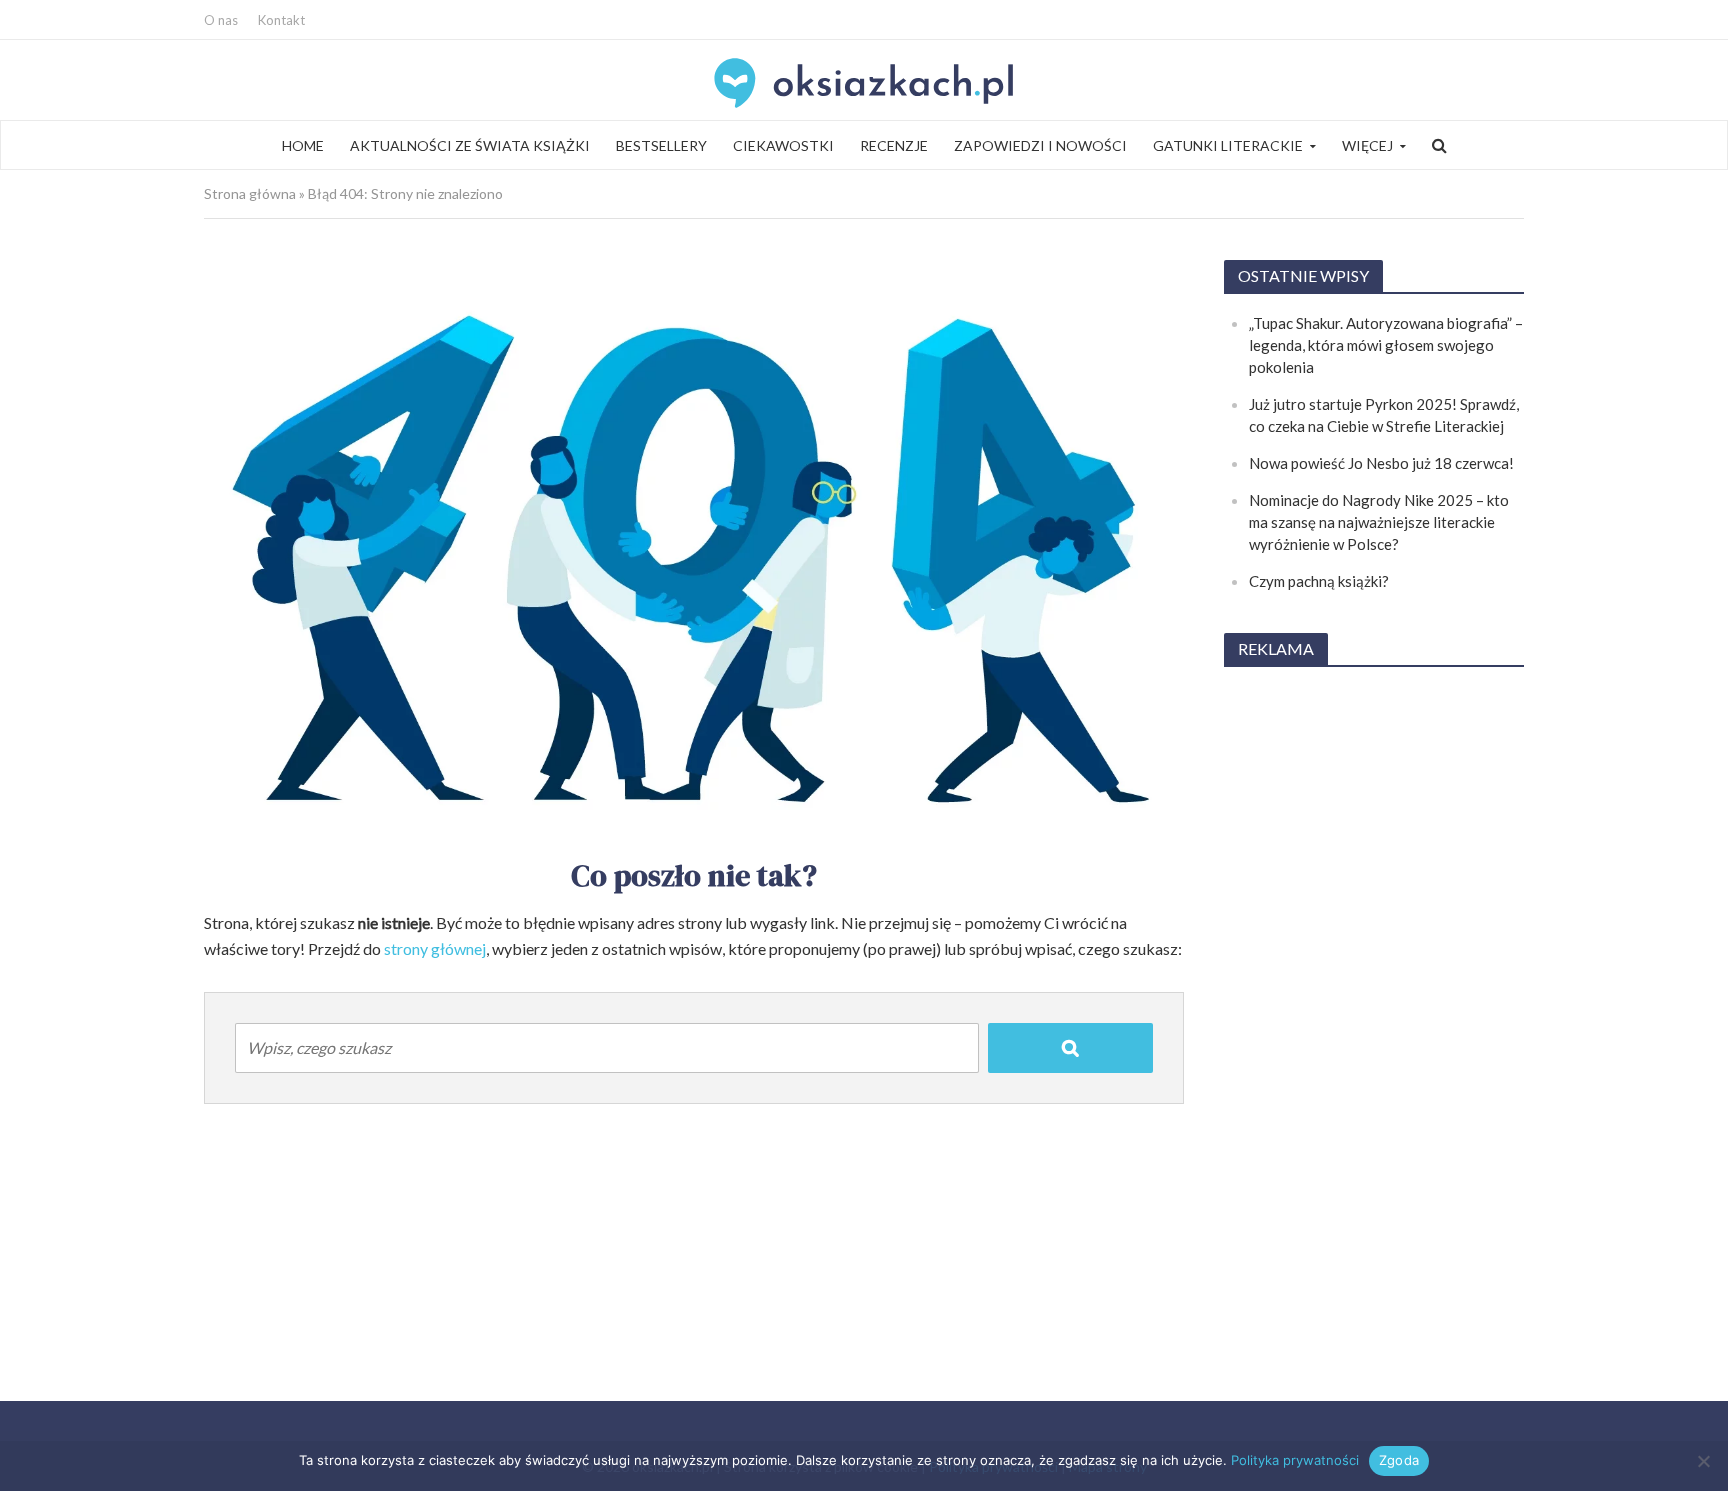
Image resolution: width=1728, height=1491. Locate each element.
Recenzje (894, 145)
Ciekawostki (783, 145)
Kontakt (281, 20)
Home (303, 145)
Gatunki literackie (1228, 145)
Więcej (1367, 145)
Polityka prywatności (1295, 1460)
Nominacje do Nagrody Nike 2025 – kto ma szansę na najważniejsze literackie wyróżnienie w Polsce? (1379, 522)
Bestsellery (661, 145)
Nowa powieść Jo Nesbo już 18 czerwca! (1381, 463)
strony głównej (435, 948)
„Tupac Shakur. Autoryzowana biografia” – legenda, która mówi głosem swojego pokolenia (1386, 345)
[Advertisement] (1374, 985)
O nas (221, 20)
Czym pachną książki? (1319, 581)
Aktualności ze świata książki (470, 145)
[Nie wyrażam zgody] (1703, 1461)
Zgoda (1399, 1460)
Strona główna (250, 193)
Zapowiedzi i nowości (1040, 145)
